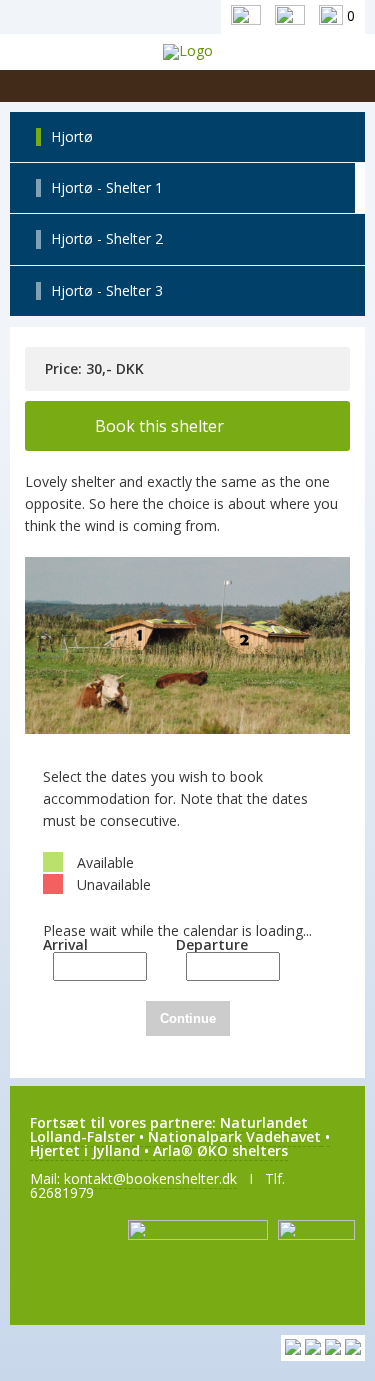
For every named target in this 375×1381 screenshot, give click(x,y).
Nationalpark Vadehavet (234, 1136)
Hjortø (72, 136)
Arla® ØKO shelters (220, 1150)
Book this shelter (159, 426)
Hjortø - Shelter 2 (107, 238)
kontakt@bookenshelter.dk (150, 1178)
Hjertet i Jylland (85, 1150)
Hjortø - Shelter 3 (107, 290)
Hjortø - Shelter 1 (107, 187)
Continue (188, 1018)
